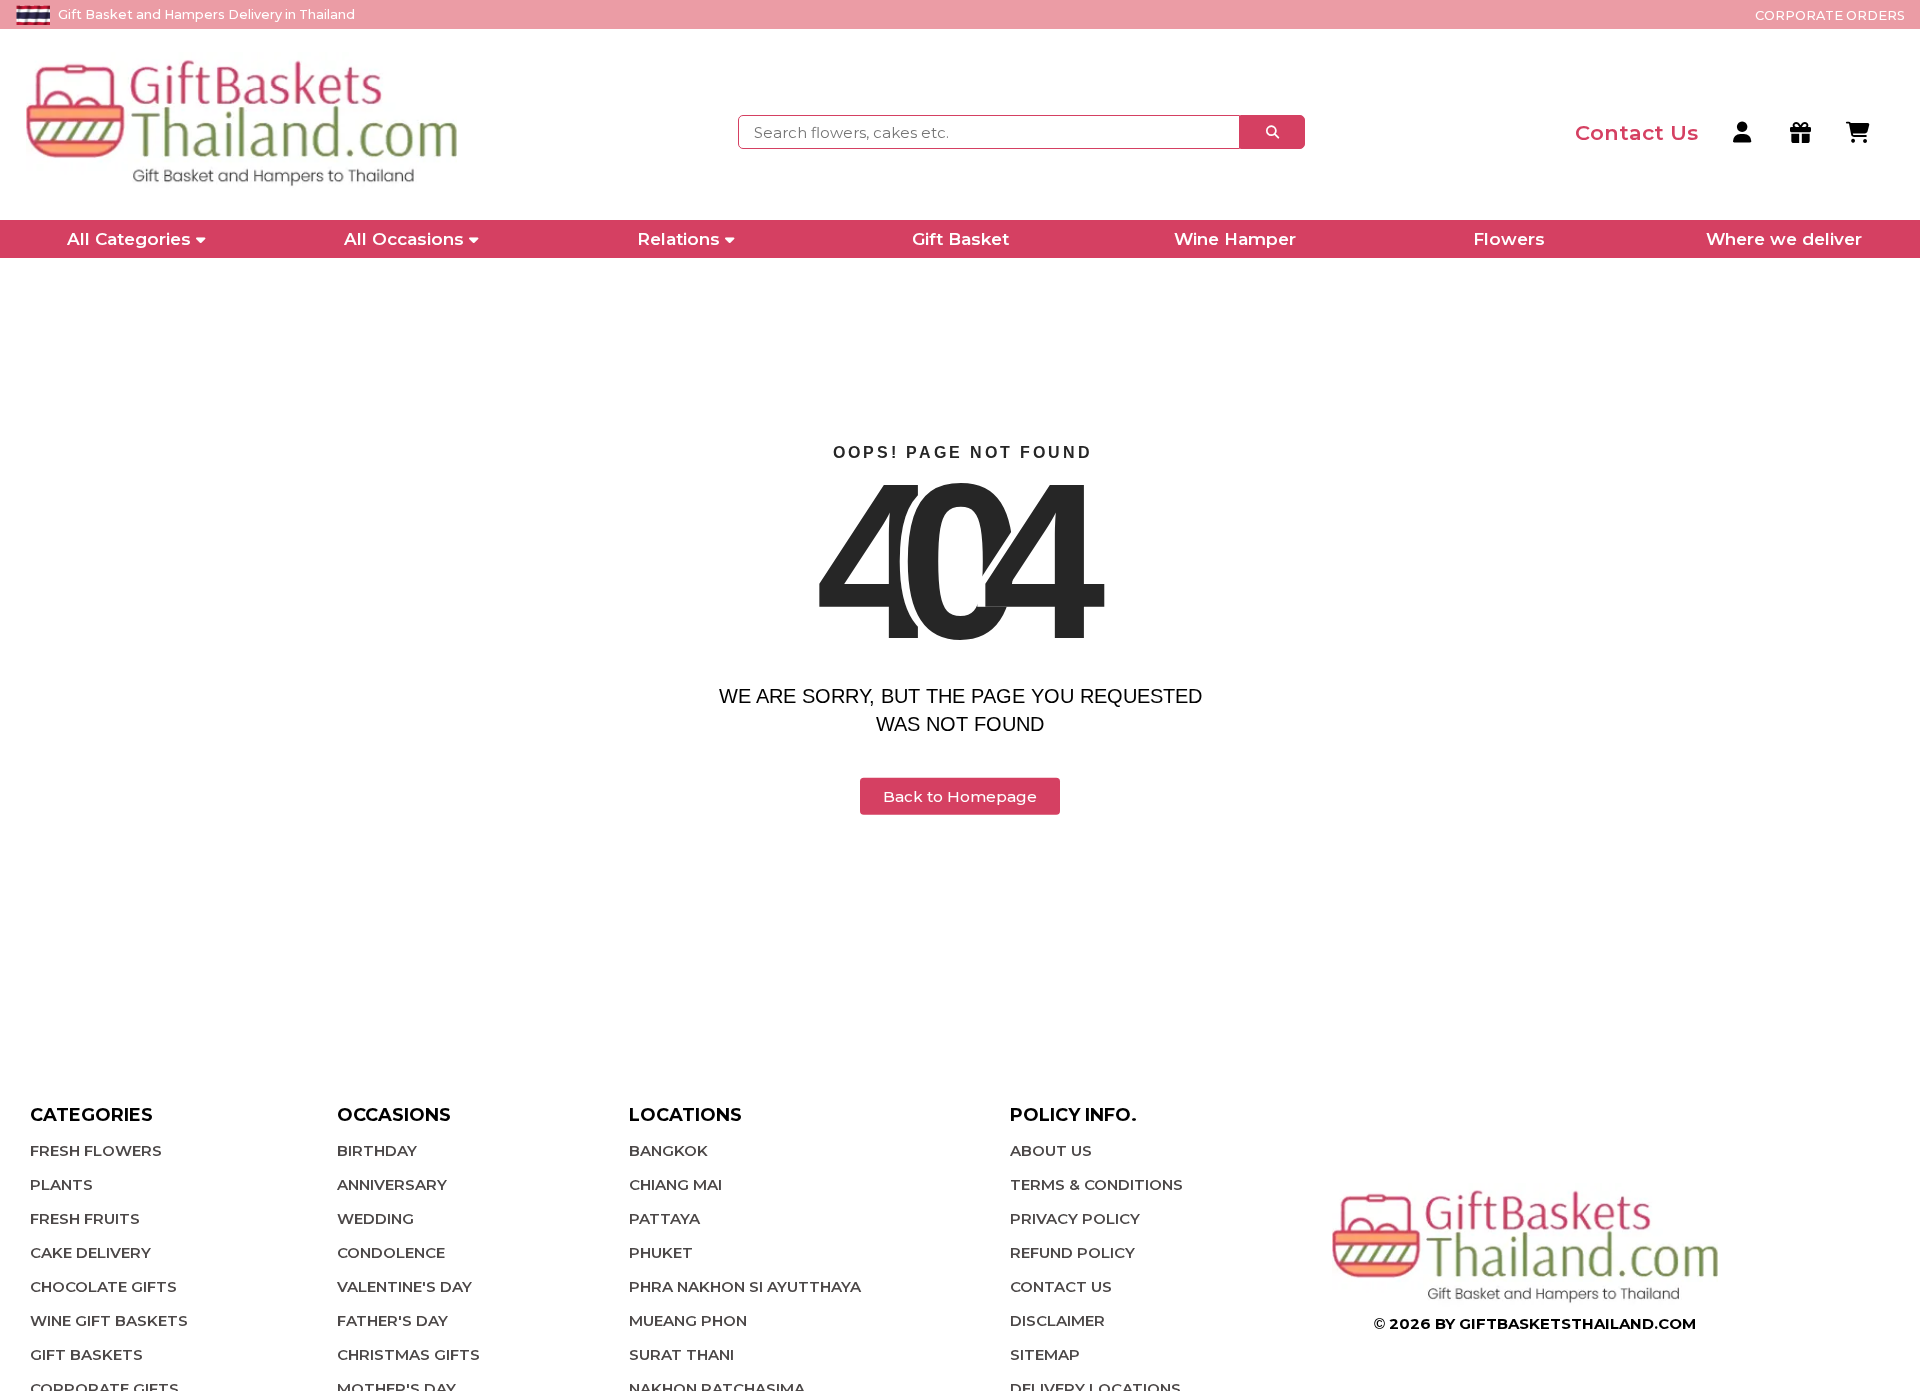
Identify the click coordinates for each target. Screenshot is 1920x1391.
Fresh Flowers (96, 1150)
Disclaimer (1057, 1320)
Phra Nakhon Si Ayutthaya (745, 1286)
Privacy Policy (1075, 1218)
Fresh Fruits (85, 1218)
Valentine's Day (404, 1286)
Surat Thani (681, 1354)
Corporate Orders (1830, 15)
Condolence (391, 1252)
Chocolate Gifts (103, 1286)
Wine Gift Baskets (109, 1320)
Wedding (375, 1218)
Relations (678, 239)
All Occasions (404, 239)
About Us (1051, 1150)
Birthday (377, 1150)
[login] (1743, 133)
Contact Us (1061, 1286)
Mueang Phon (688, 1320)
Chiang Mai (675, 1184)
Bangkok (668, 1150)
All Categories (129, 239)
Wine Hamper (1235, 239)
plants (61, 1184)
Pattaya (664, 1218)
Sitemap (1045, 1354)
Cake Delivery (90, 1252)
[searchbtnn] (1272, 132)
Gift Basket (960, 239)
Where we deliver (1784, 239)
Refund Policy (1072, 1252)
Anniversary (392, 1184)
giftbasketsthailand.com (1577, 1323)
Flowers (1509, 239)
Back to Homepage (960, 796)
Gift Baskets (86, 1354)
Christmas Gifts (408, 1354)
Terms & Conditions (1096, 1184)
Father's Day (392, 1320)
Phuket (661, 1252)
